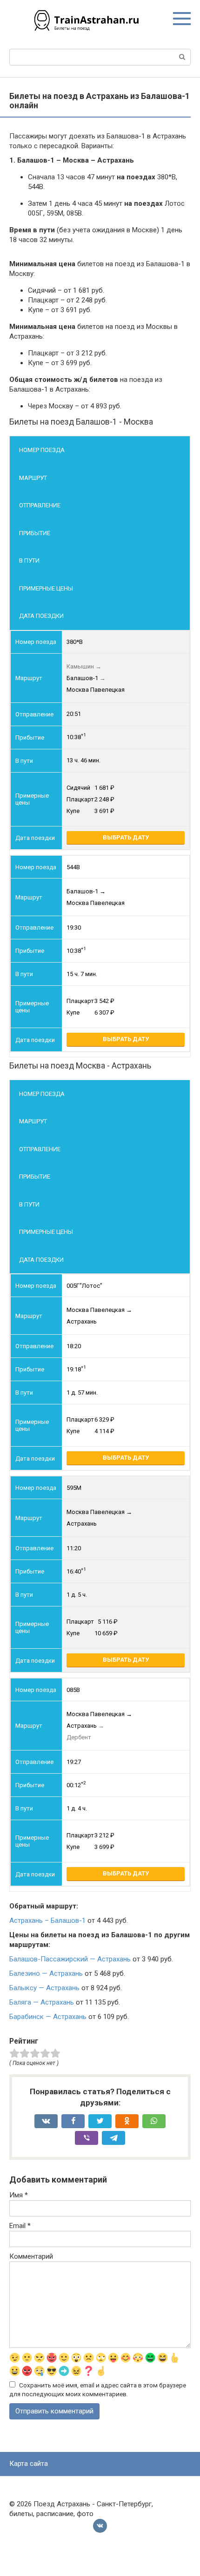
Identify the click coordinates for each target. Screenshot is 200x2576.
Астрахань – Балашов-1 (47, 1921)
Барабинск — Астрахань (48, 2017)
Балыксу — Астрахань (44, 1988)
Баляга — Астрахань (42, 2002)
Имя (19, 2195)
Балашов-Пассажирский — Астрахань (70, 1959)
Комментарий (31, 2256)
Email (20, 2226)
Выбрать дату (126, 837)
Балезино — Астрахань (46, 1973)
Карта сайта (29, 2464)
